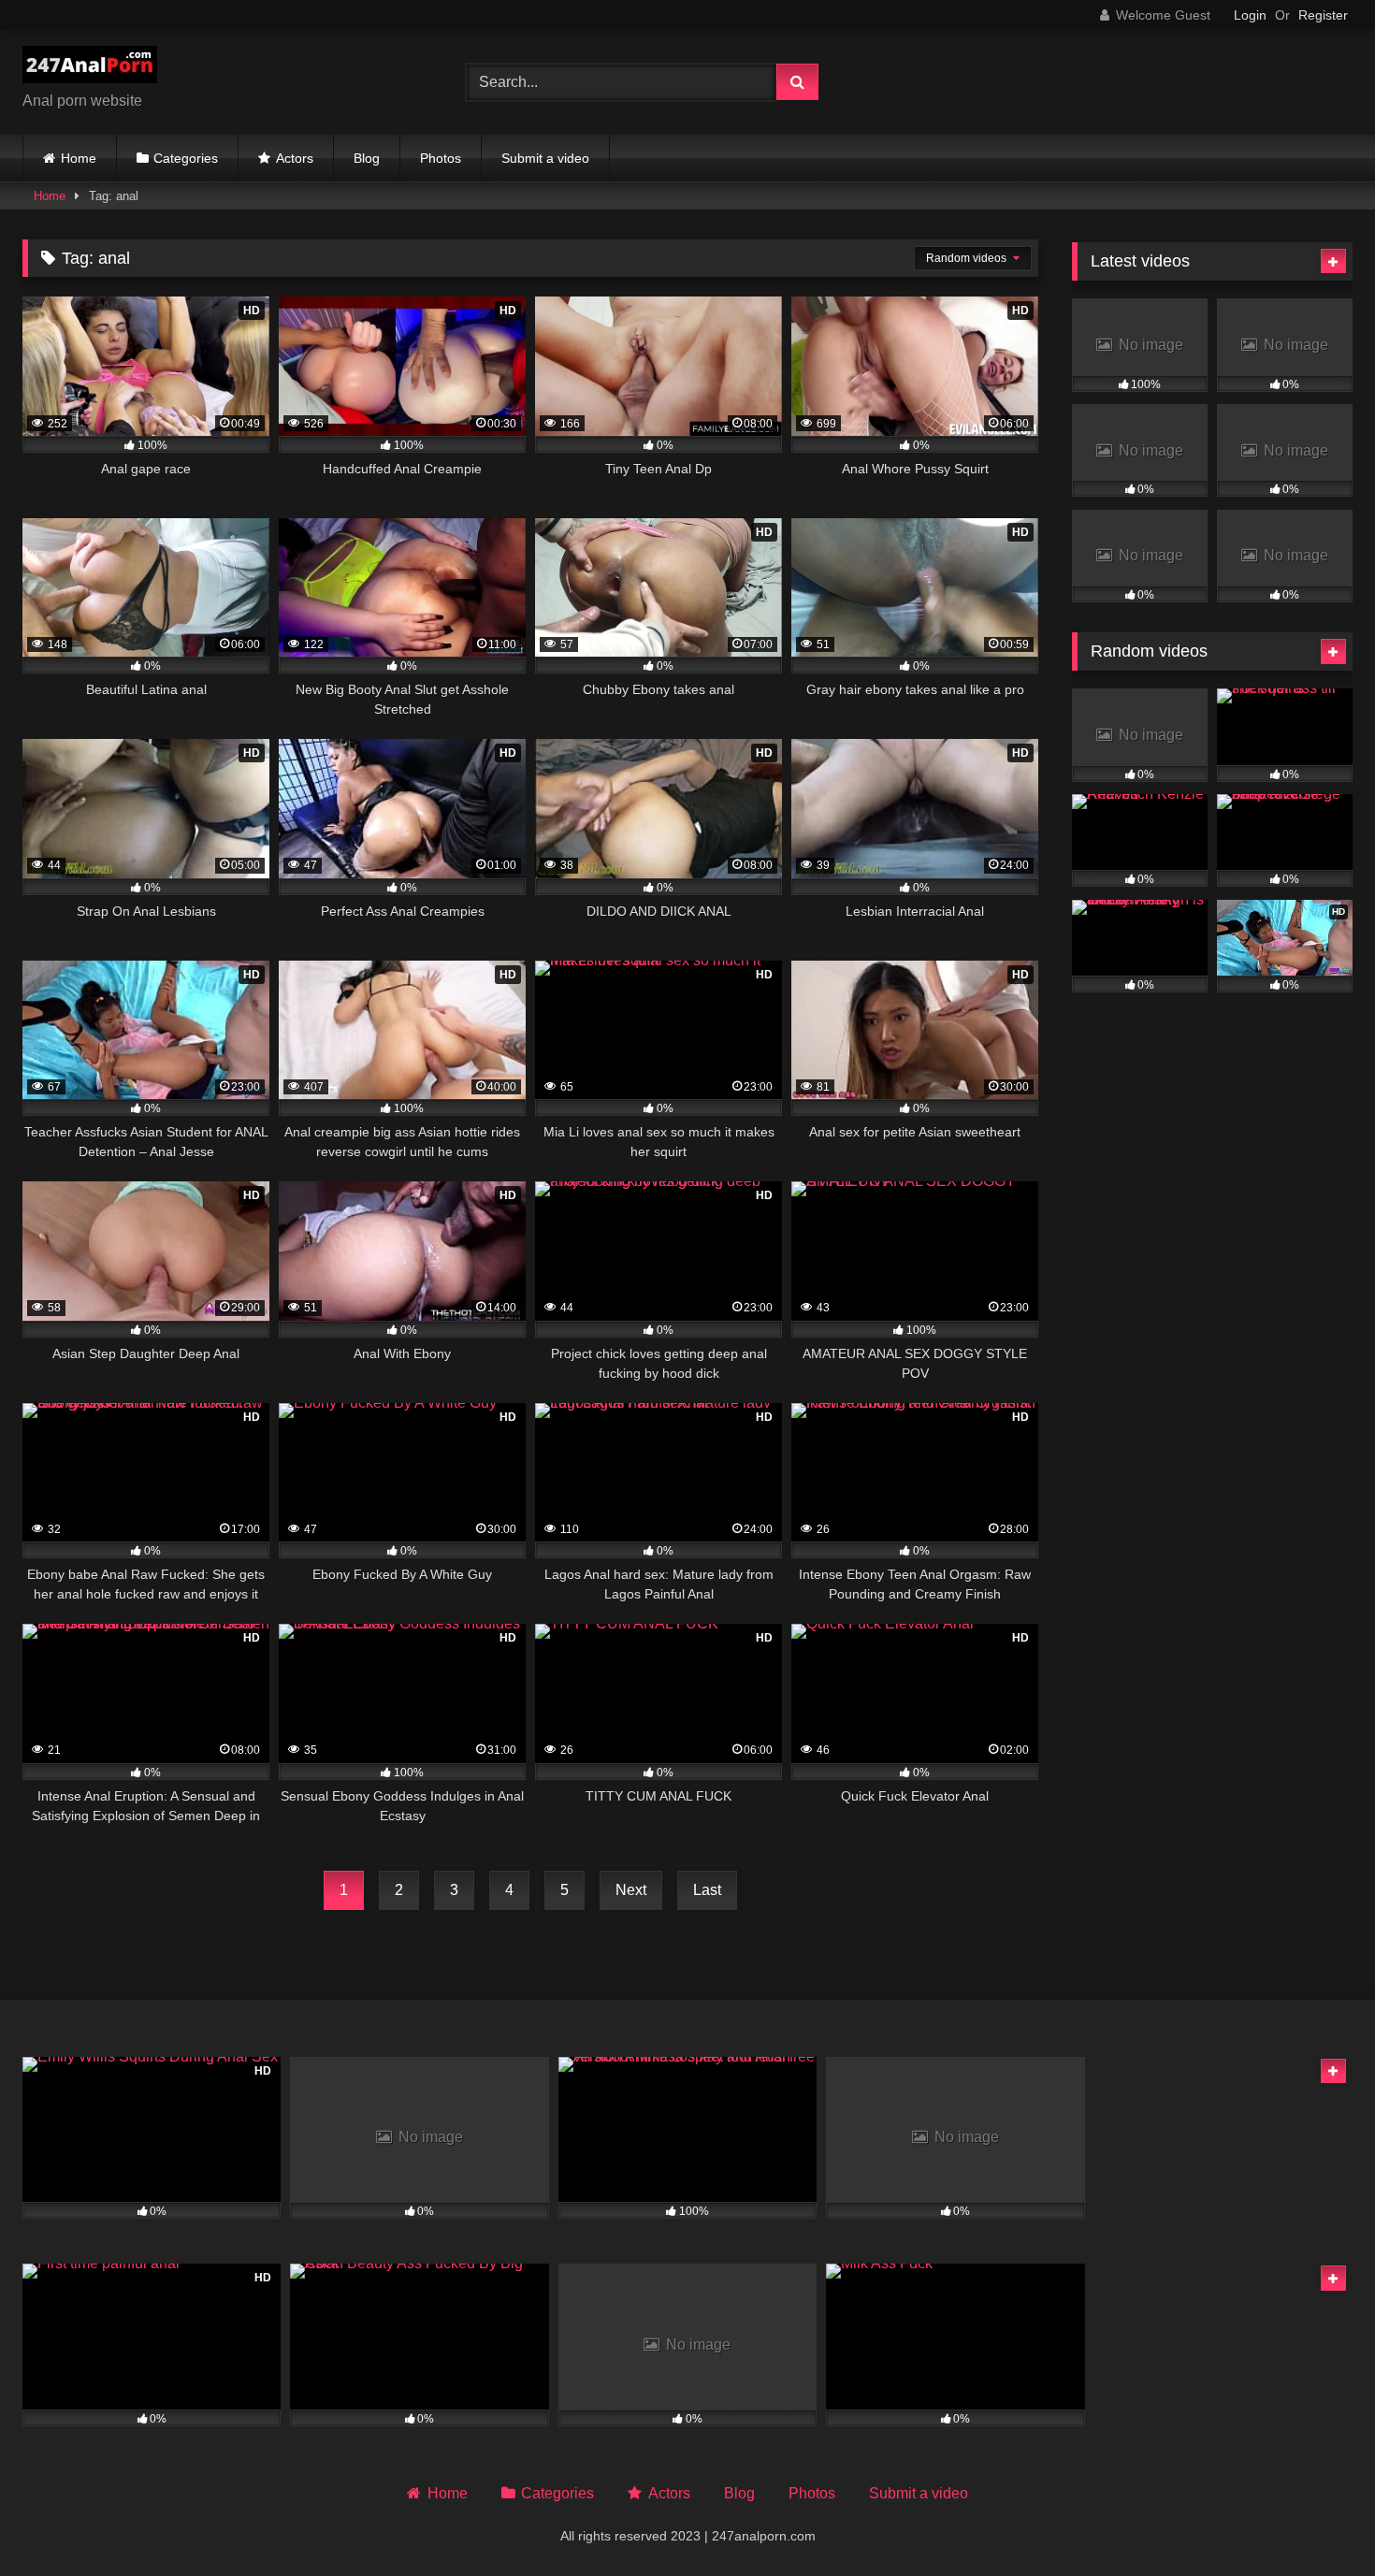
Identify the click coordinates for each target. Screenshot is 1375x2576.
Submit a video (545, 158)
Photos (441, 158)
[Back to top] (1317, 2520)
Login (1250, 15)
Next (631, 1890)
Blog (367, 158)
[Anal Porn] (90, 68)
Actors (295, 158)
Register (1323, 15)
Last (707, 1890)
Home (79, 158)
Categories (186, 158)
